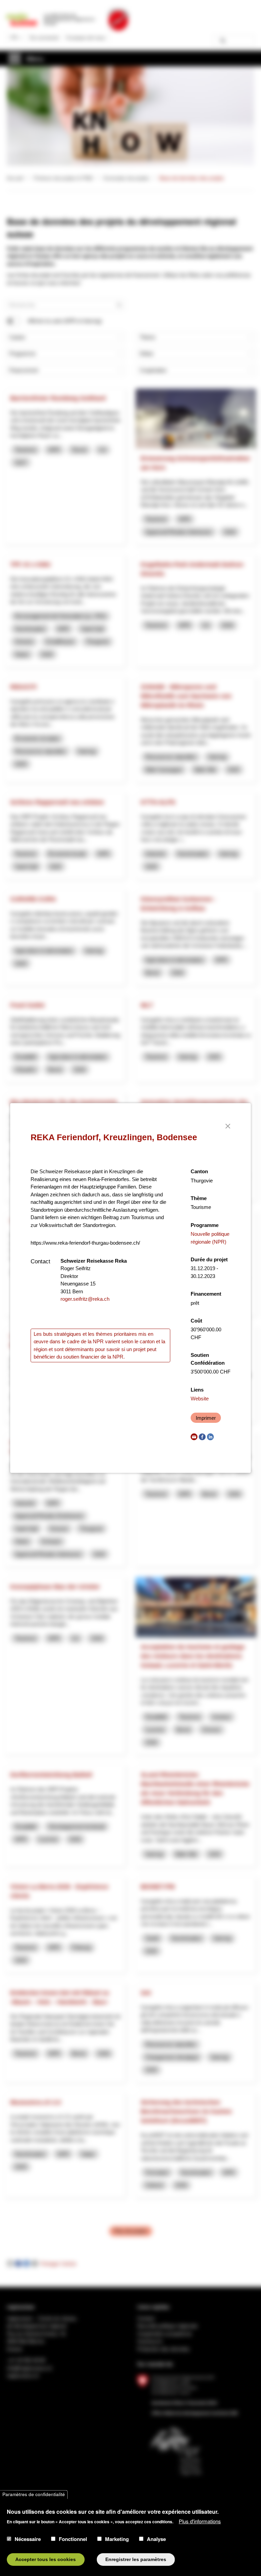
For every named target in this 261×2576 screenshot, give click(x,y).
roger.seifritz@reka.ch (85, 1299)
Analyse (156, 2539)
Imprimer (206, 1418)
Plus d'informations (200, 2521)
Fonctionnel (73, 2539)
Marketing (117, 2539)
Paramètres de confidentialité (34, 2495)
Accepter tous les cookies (46, 2560)
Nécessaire (28, 2539)
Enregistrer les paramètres (136, 2560)
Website (200, 1399)
